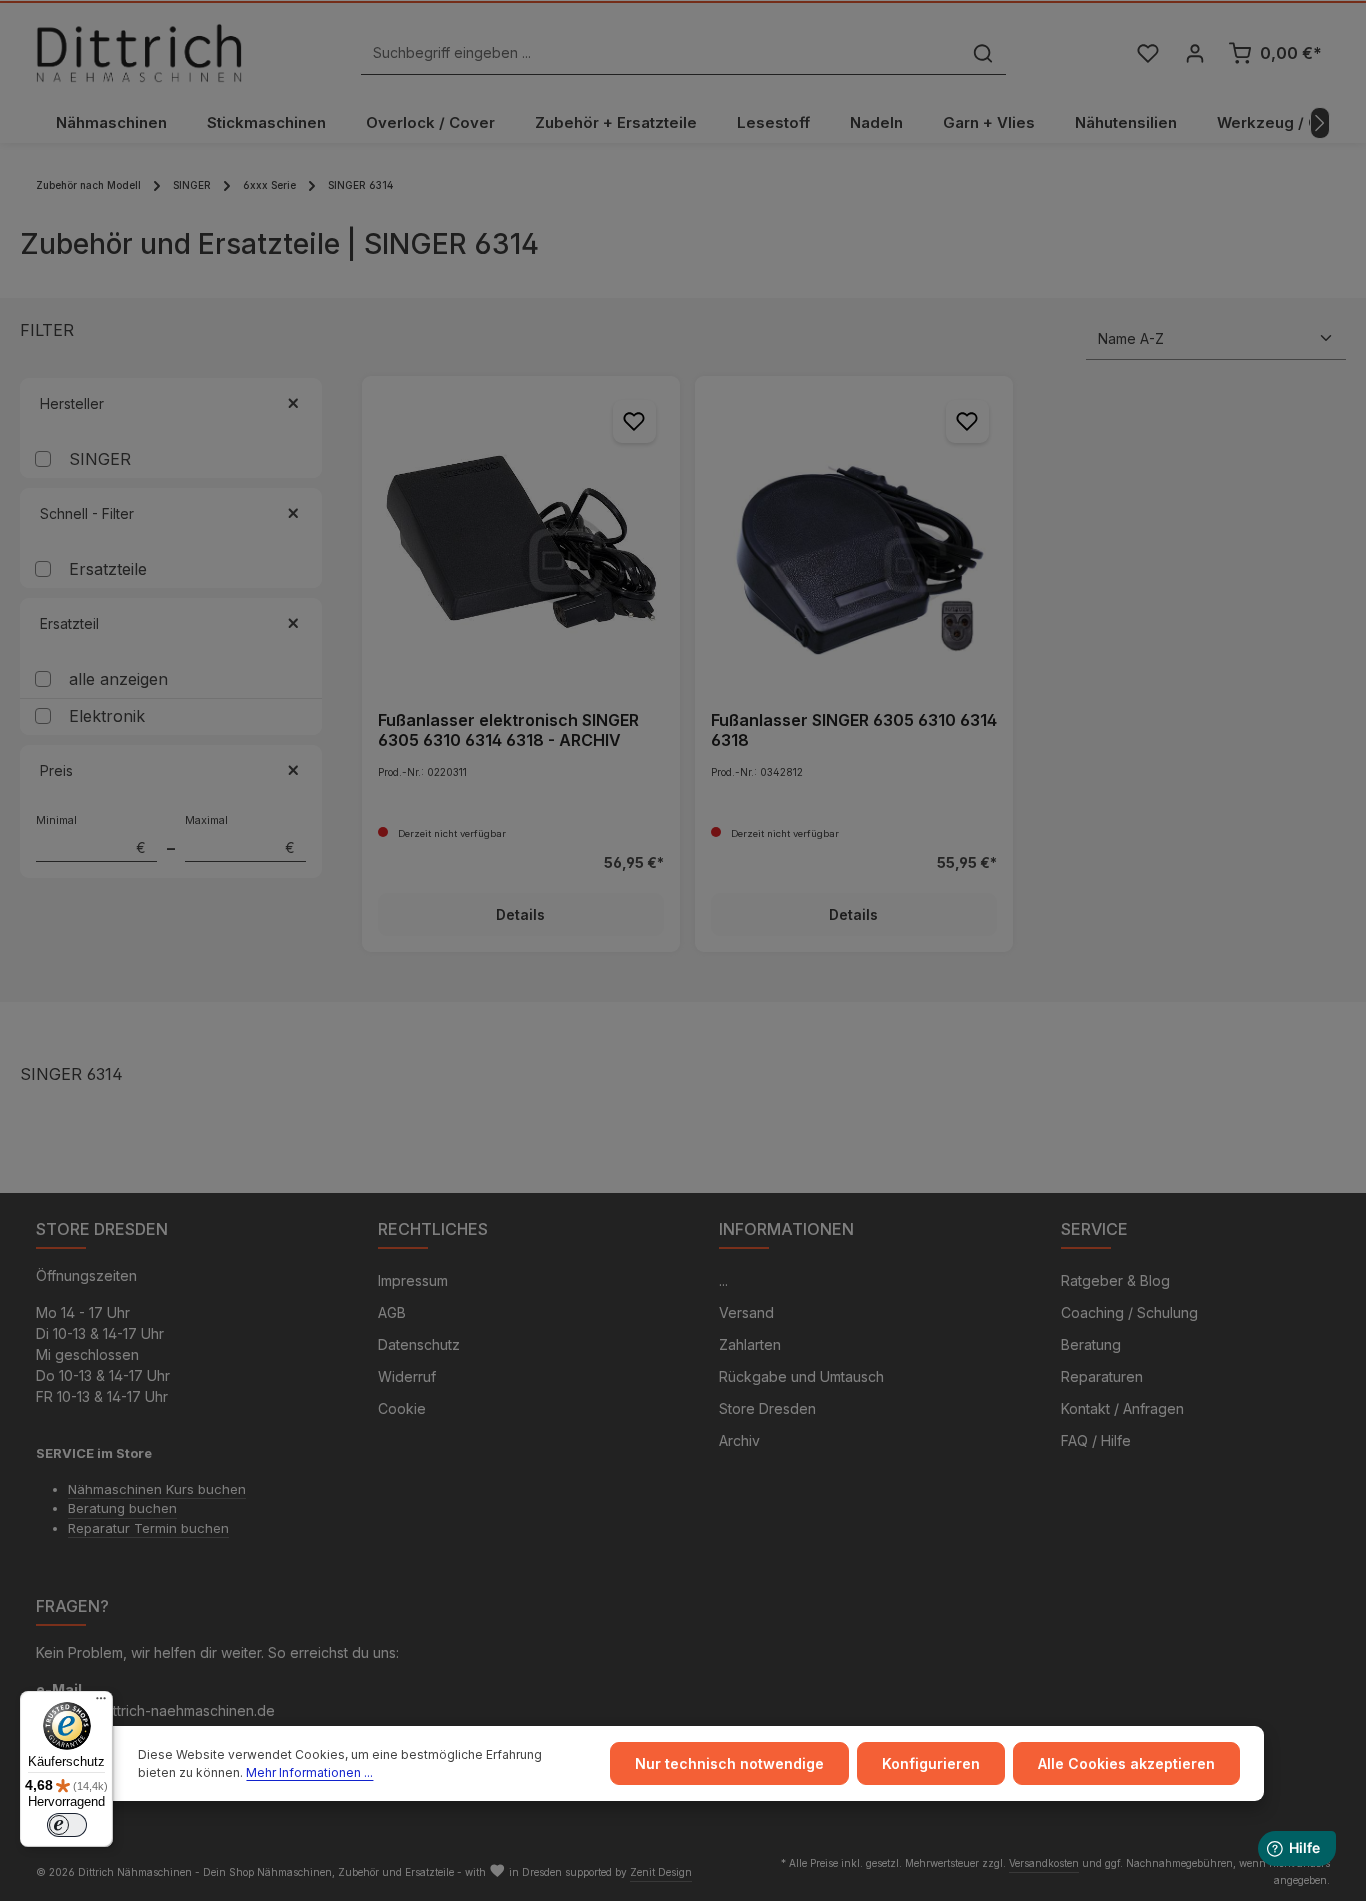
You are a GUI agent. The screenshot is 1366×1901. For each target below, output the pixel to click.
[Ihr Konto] (1194, 53)
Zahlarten (750, 1344)
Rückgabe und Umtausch (801, 1376)
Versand (746, 1312)
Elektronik (107, 716)
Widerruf (407, 1376)
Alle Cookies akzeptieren (1126, 1763)
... (723, 1280)
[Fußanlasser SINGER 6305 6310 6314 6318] (854, 535)
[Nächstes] (1320, 123)
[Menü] (101, 1703)
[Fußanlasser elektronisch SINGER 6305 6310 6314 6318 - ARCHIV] (521, 535)
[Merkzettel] (1147, 53)
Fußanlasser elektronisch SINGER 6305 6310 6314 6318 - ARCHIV (508, 730)
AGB (392, 1312)
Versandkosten (1044, 1863)
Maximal (240, 835)
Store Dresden (767, 1408)
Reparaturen (1102, 1376)
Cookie (402, 1408)
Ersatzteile (108, 569)
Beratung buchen (122, 1508)
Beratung (1091, 1344)
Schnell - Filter (87, 513)
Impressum (413, 1280)
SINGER (100, 459)
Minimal (91, 835)
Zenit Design (661, 1872)
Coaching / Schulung (1129, 1312)
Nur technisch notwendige (729, 1763)
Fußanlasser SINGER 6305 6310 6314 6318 (854, 730)
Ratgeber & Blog (1115, 1280)
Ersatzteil (69, 623)
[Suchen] (983, 53)
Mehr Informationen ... (309, 1772)
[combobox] (661, 53)
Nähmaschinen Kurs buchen (157, 1489)
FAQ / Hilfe (1096, 1440)
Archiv (739, 1440)
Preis (56, 770)
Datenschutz (419, 1344)
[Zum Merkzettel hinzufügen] (634, 421)
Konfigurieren (931, 1763)
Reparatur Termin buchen (148, 1528)
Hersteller (72, 403)
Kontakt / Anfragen (1122, 1408)
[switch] (67, 1825)
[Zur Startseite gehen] (139, 53)
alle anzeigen (118, 679)
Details (520, 914)
